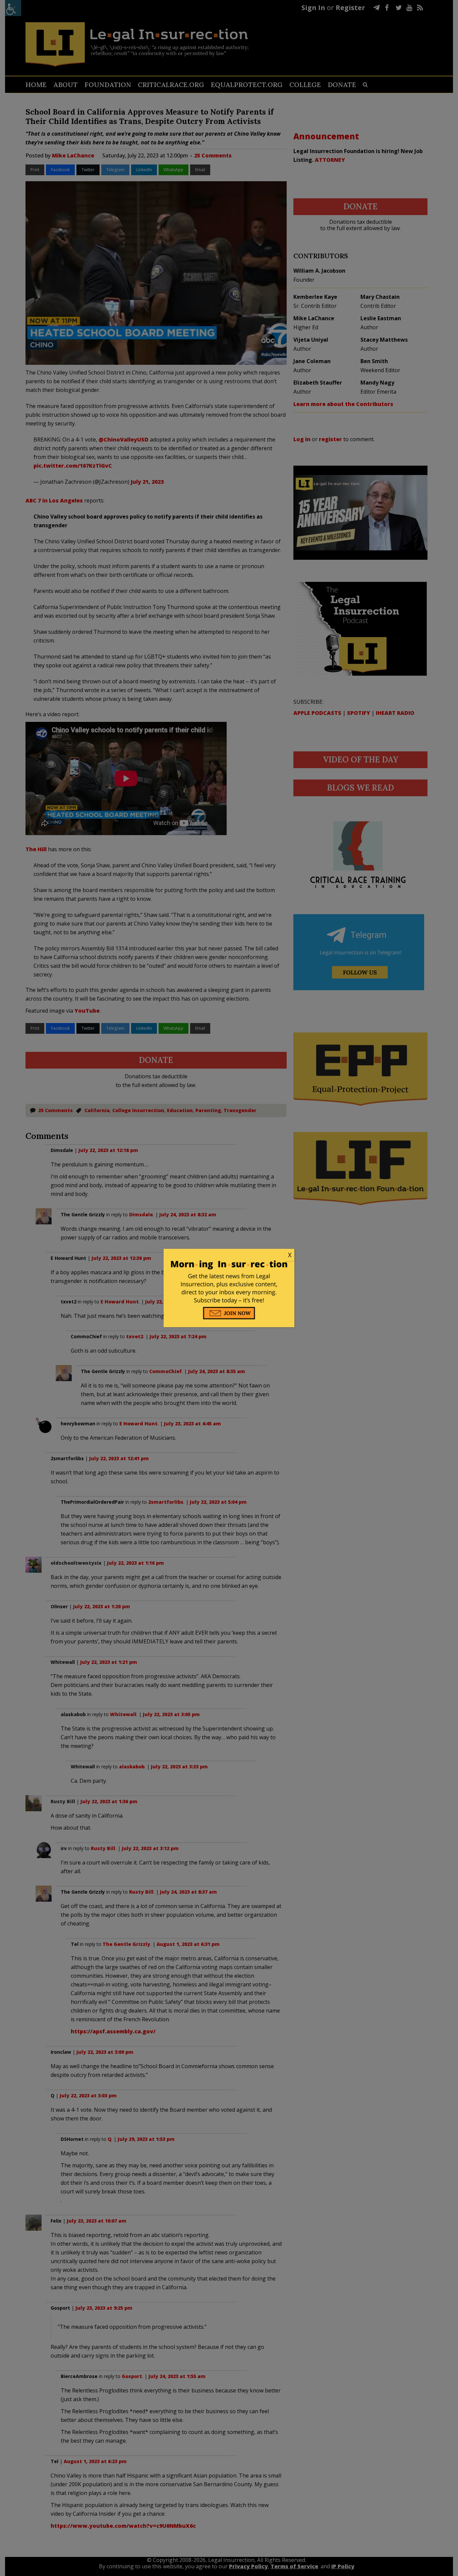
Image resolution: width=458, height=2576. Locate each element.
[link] (229, 1255)
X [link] (290, 1255)
